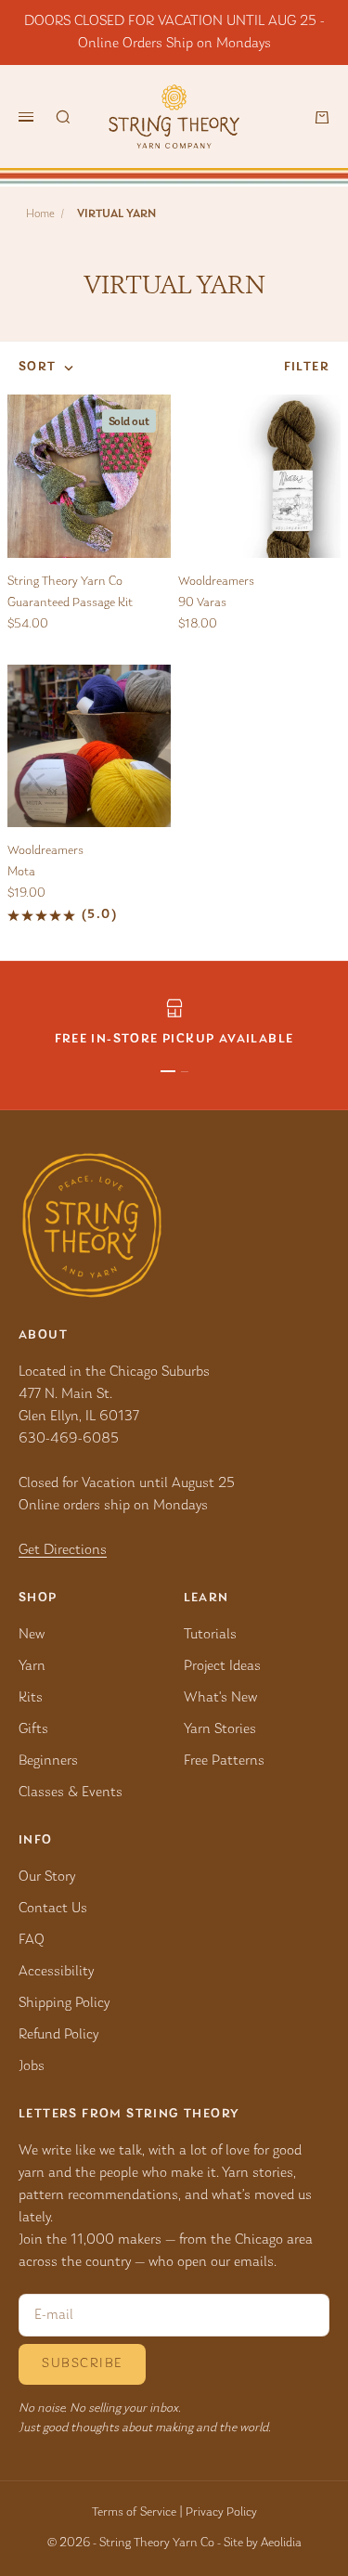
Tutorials (210, 1635)
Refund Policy (58, 2035)
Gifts (33, 1729)
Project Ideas (222, 1666)
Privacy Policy (221, 2513)
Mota (21, 873)
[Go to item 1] (168, 1071)
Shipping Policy (64, 2003)
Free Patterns (224, 1761)
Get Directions (63, 1550)
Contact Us (53, 1909)
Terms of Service (134, 2513)
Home (40, 214)
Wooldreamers (216, 582)
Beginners (48, 1761)
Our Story (47, 1877)
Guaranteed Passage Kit (70, 603)
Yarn (32, 1666)
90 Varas (202, 603)
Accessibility (56, 1972)
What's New (220, 1698)
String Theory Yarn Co (65, 582)
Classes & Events (71, 1793)
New (32, 1635)
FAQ (32, 1940)
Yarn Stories (220, 1729)
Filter (307, 368)
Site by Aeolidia (263, 2544)
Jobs (32, 2066)
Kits (31, 1698)
